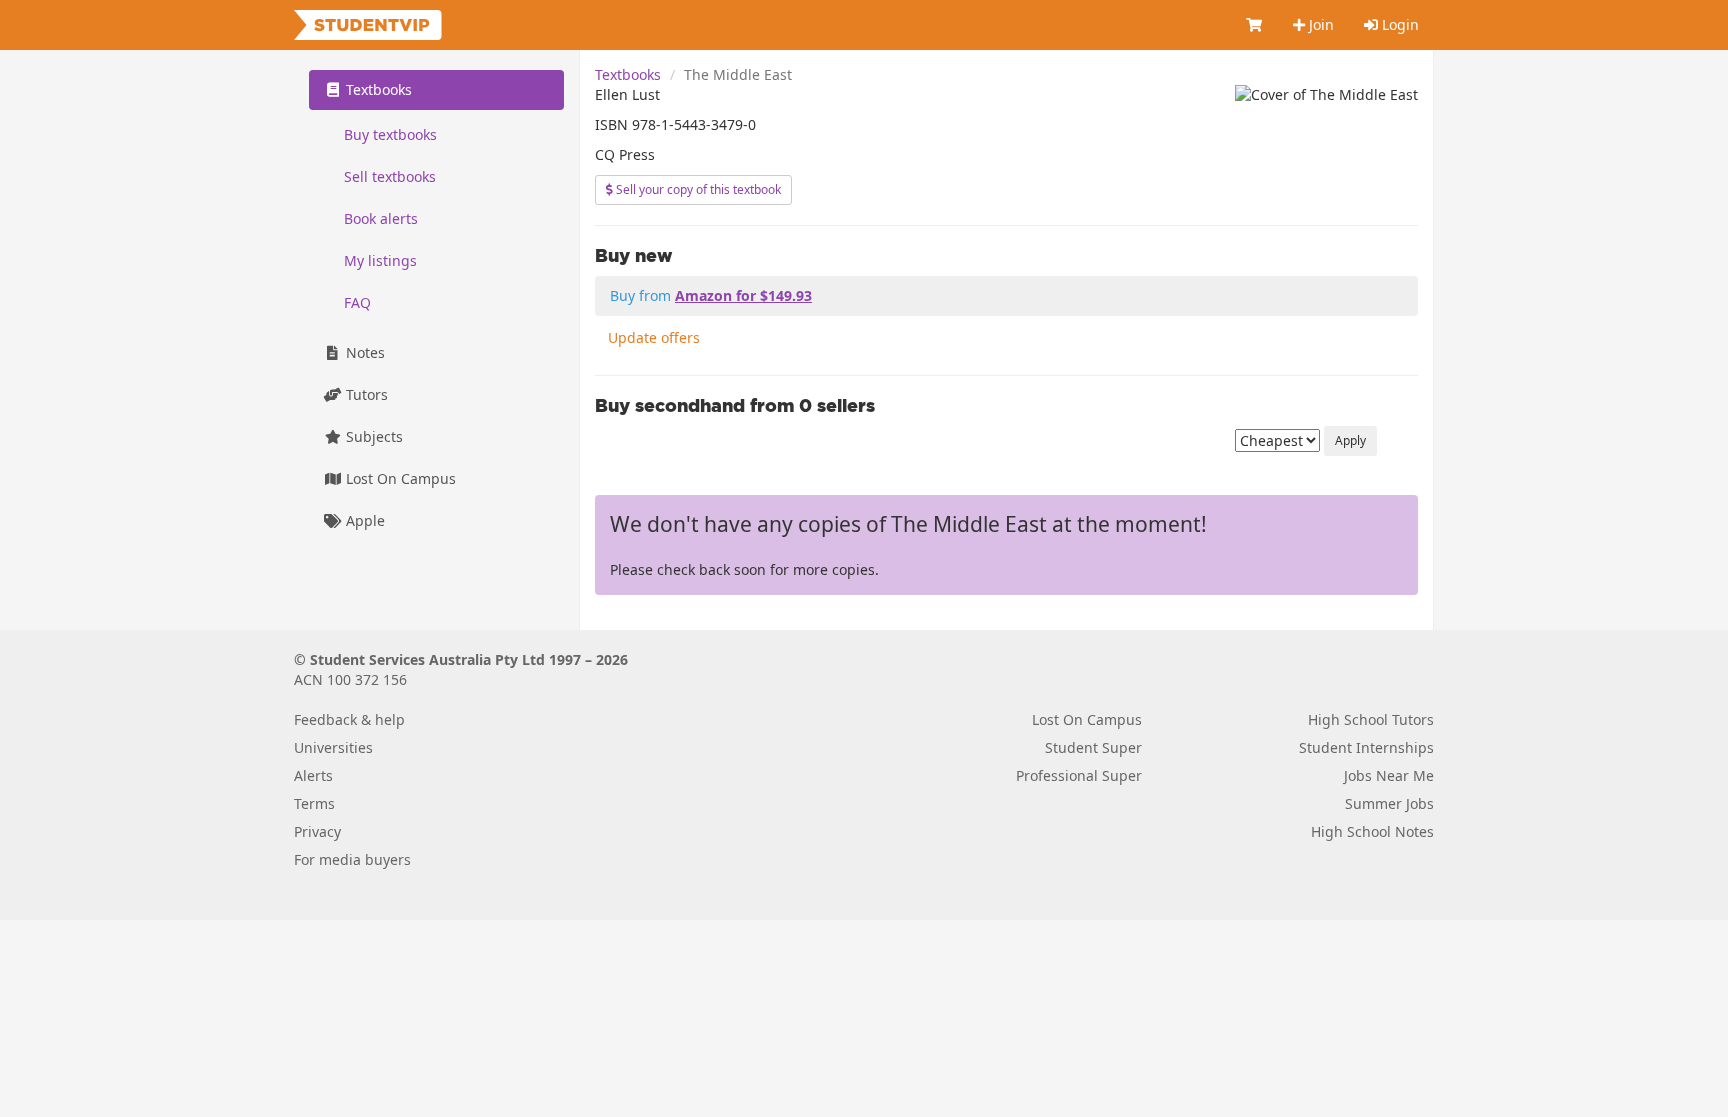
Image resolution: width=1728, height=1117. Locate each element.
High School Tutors (1371, 719)
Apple (363, 520)
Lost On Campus (399, 478)
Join (1319, 24)
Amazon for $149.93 (743, 295)
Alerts (313, 775)
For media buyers (352, 859)
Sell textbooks (390, 176)
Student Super (1093, 747)
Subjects (372, 436)
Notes (363, 352)
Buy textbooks (390, 134)
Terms (314, 803)
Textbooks (628, 74)
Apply (1350, 440)
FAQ (357, 302)
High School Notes (1372, 831)
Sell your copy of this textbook (697, 189)
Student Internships (1366, 747)
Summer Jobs (1389, 803)
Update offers (654, 337)
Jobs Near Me (1389, 775)
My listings (380, 260)
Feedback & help (349, 719)
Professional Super (1079, 775)
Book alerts (381, 218)
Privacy (317, 831)
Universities (333, 747)
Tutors (365, 394)
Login (1398, 24)
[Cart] (1255, 25)
